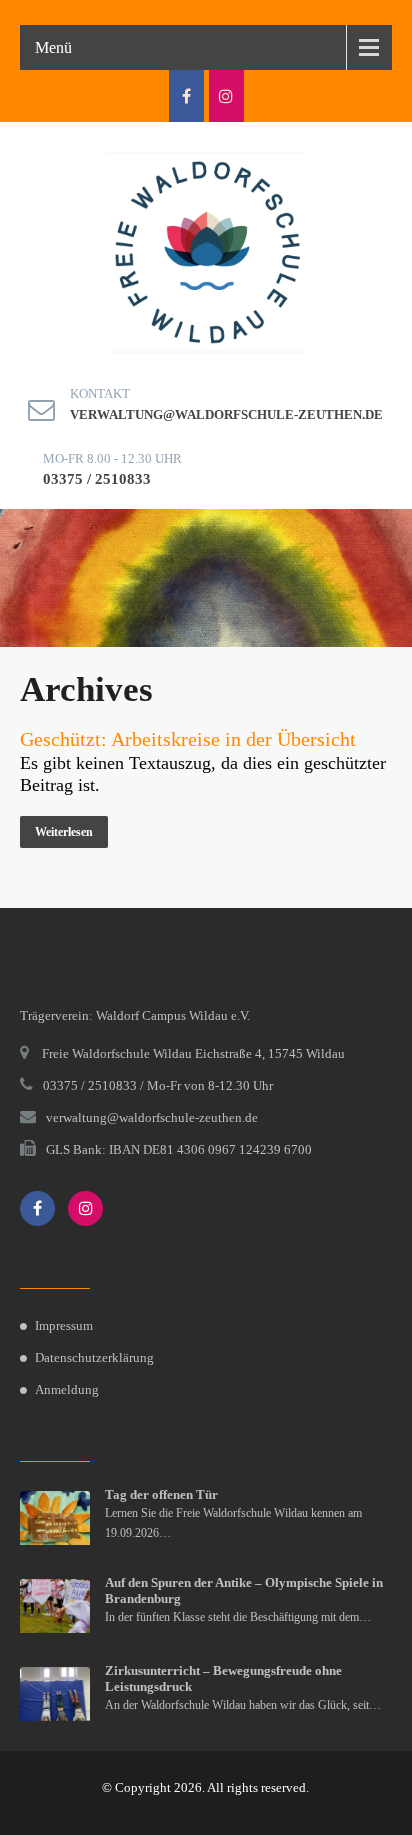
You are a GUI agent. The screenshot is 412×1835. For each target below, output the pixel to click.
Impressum (64, 1325)
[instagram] (226, 96)
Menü (53, 47)
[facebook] (186, 96)
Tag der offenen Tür (161, 1494)
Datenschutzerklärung (94, 1357)
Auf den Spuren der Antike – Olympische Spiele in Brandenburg (244, 1590)
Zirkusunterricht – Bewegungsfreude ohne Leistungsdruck (223, 1678)
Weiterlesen (64, 832)
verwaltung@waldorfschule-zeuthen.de (226, 414)
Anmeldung (67, 1389)
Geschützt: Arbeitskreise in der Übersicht (188, 739)
